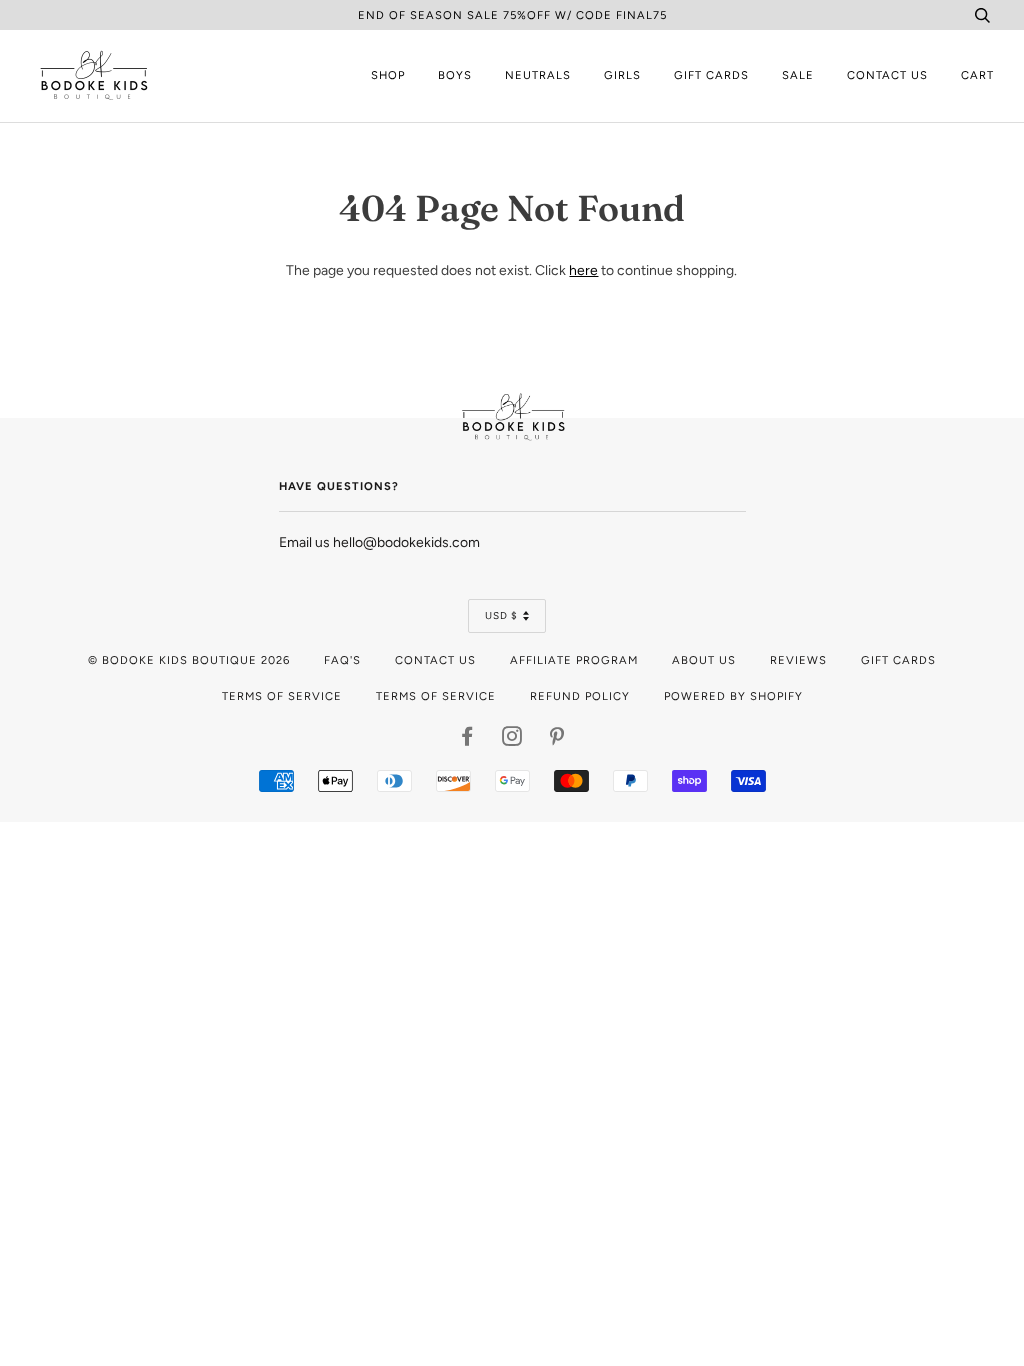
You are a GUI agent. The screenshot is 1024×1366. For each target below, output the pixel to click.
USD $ (501, 615)
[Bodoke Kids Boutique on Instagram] (512, 740)
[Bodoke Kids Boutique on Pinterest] (557, 740)
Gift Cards (711, 75)
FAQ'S (342, 660)
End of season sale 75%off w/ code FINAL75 (512, 15)
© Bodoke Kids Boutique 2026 (189, 660)
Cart (977, 75)
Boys (455, 75)
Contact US (435, 660)
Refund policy (580, 696)
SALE (798, 75)
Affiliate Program (574, 660)
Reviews (798, 660)
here (583, 270)
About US (704, 660)
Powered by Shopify (733, 696)
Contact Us (887, 75)
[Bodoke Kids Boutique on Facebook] (467, 740)
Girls (622, 75)
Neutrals (538, 75)
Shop (388, 75)
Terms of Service (282, 696)
